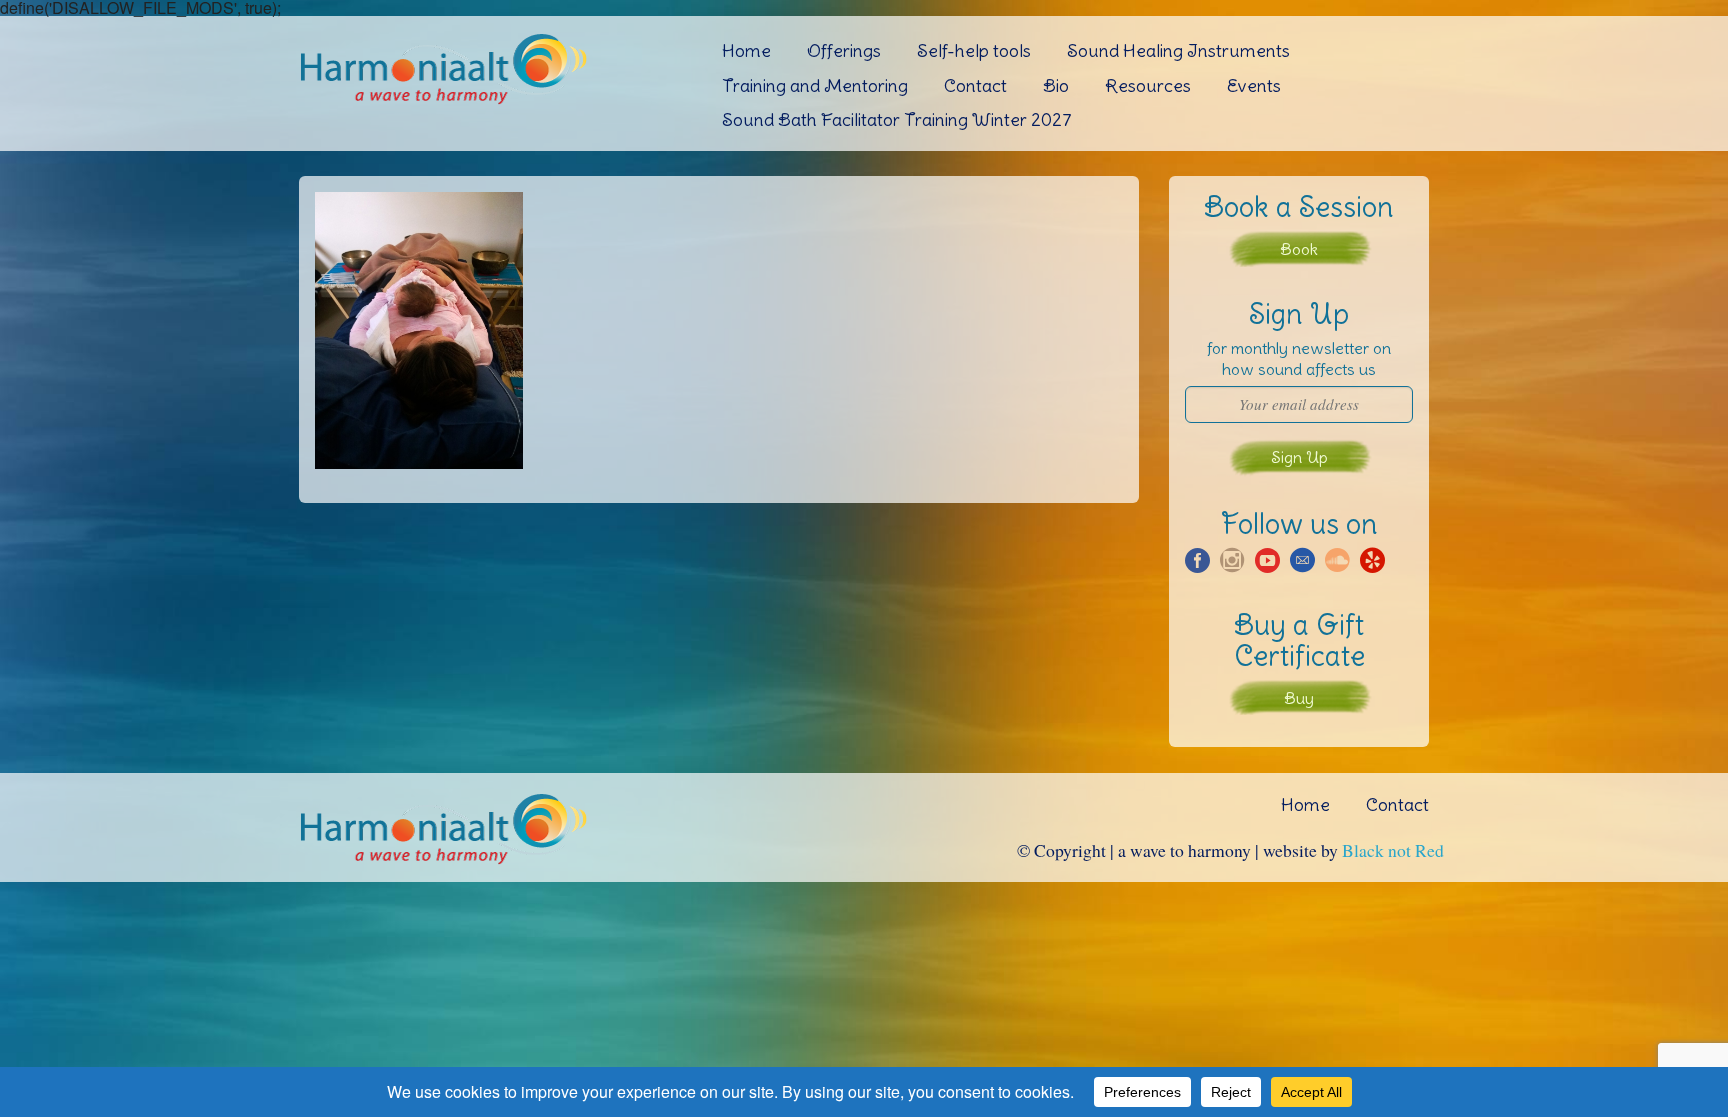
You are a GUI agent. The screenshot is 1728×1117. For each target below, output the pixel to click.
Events (1254, 85)
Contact (975, 85)
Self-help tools (974, 50)
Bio (1056, 85)
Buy (1299, 698)
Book (1299, 249)
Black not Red (1393, 850)
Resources (1148, 85)
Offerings (844, 50)
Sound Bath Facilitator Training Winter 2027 (897, 119)
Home (746, 50)
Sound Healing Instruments (1178, 50)
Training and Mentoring (815, 85)
